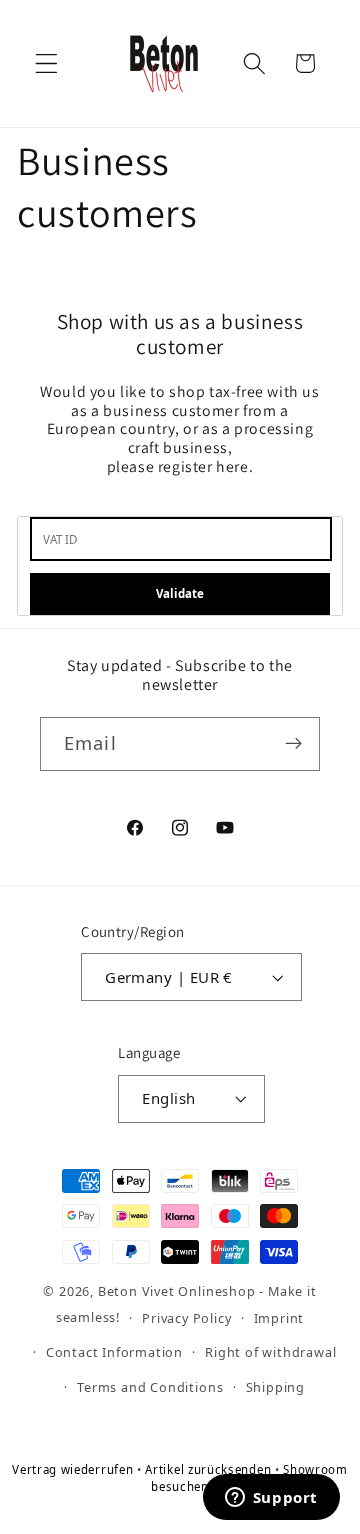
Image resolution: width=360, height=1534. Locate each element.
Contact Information (114, 1352)
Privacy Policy (186, 1318)
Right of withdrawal (270, 1352)
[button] (46, 63)
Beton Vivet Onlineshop (177, 1291)
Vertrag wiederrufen (74, 1469)
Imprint (279, 1318)
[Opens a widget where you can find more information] (271, 1499)
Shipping (275, 1387)
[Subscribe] (293, 744)
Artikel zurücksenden (210, 1469)
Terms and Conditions (150, 1387)
